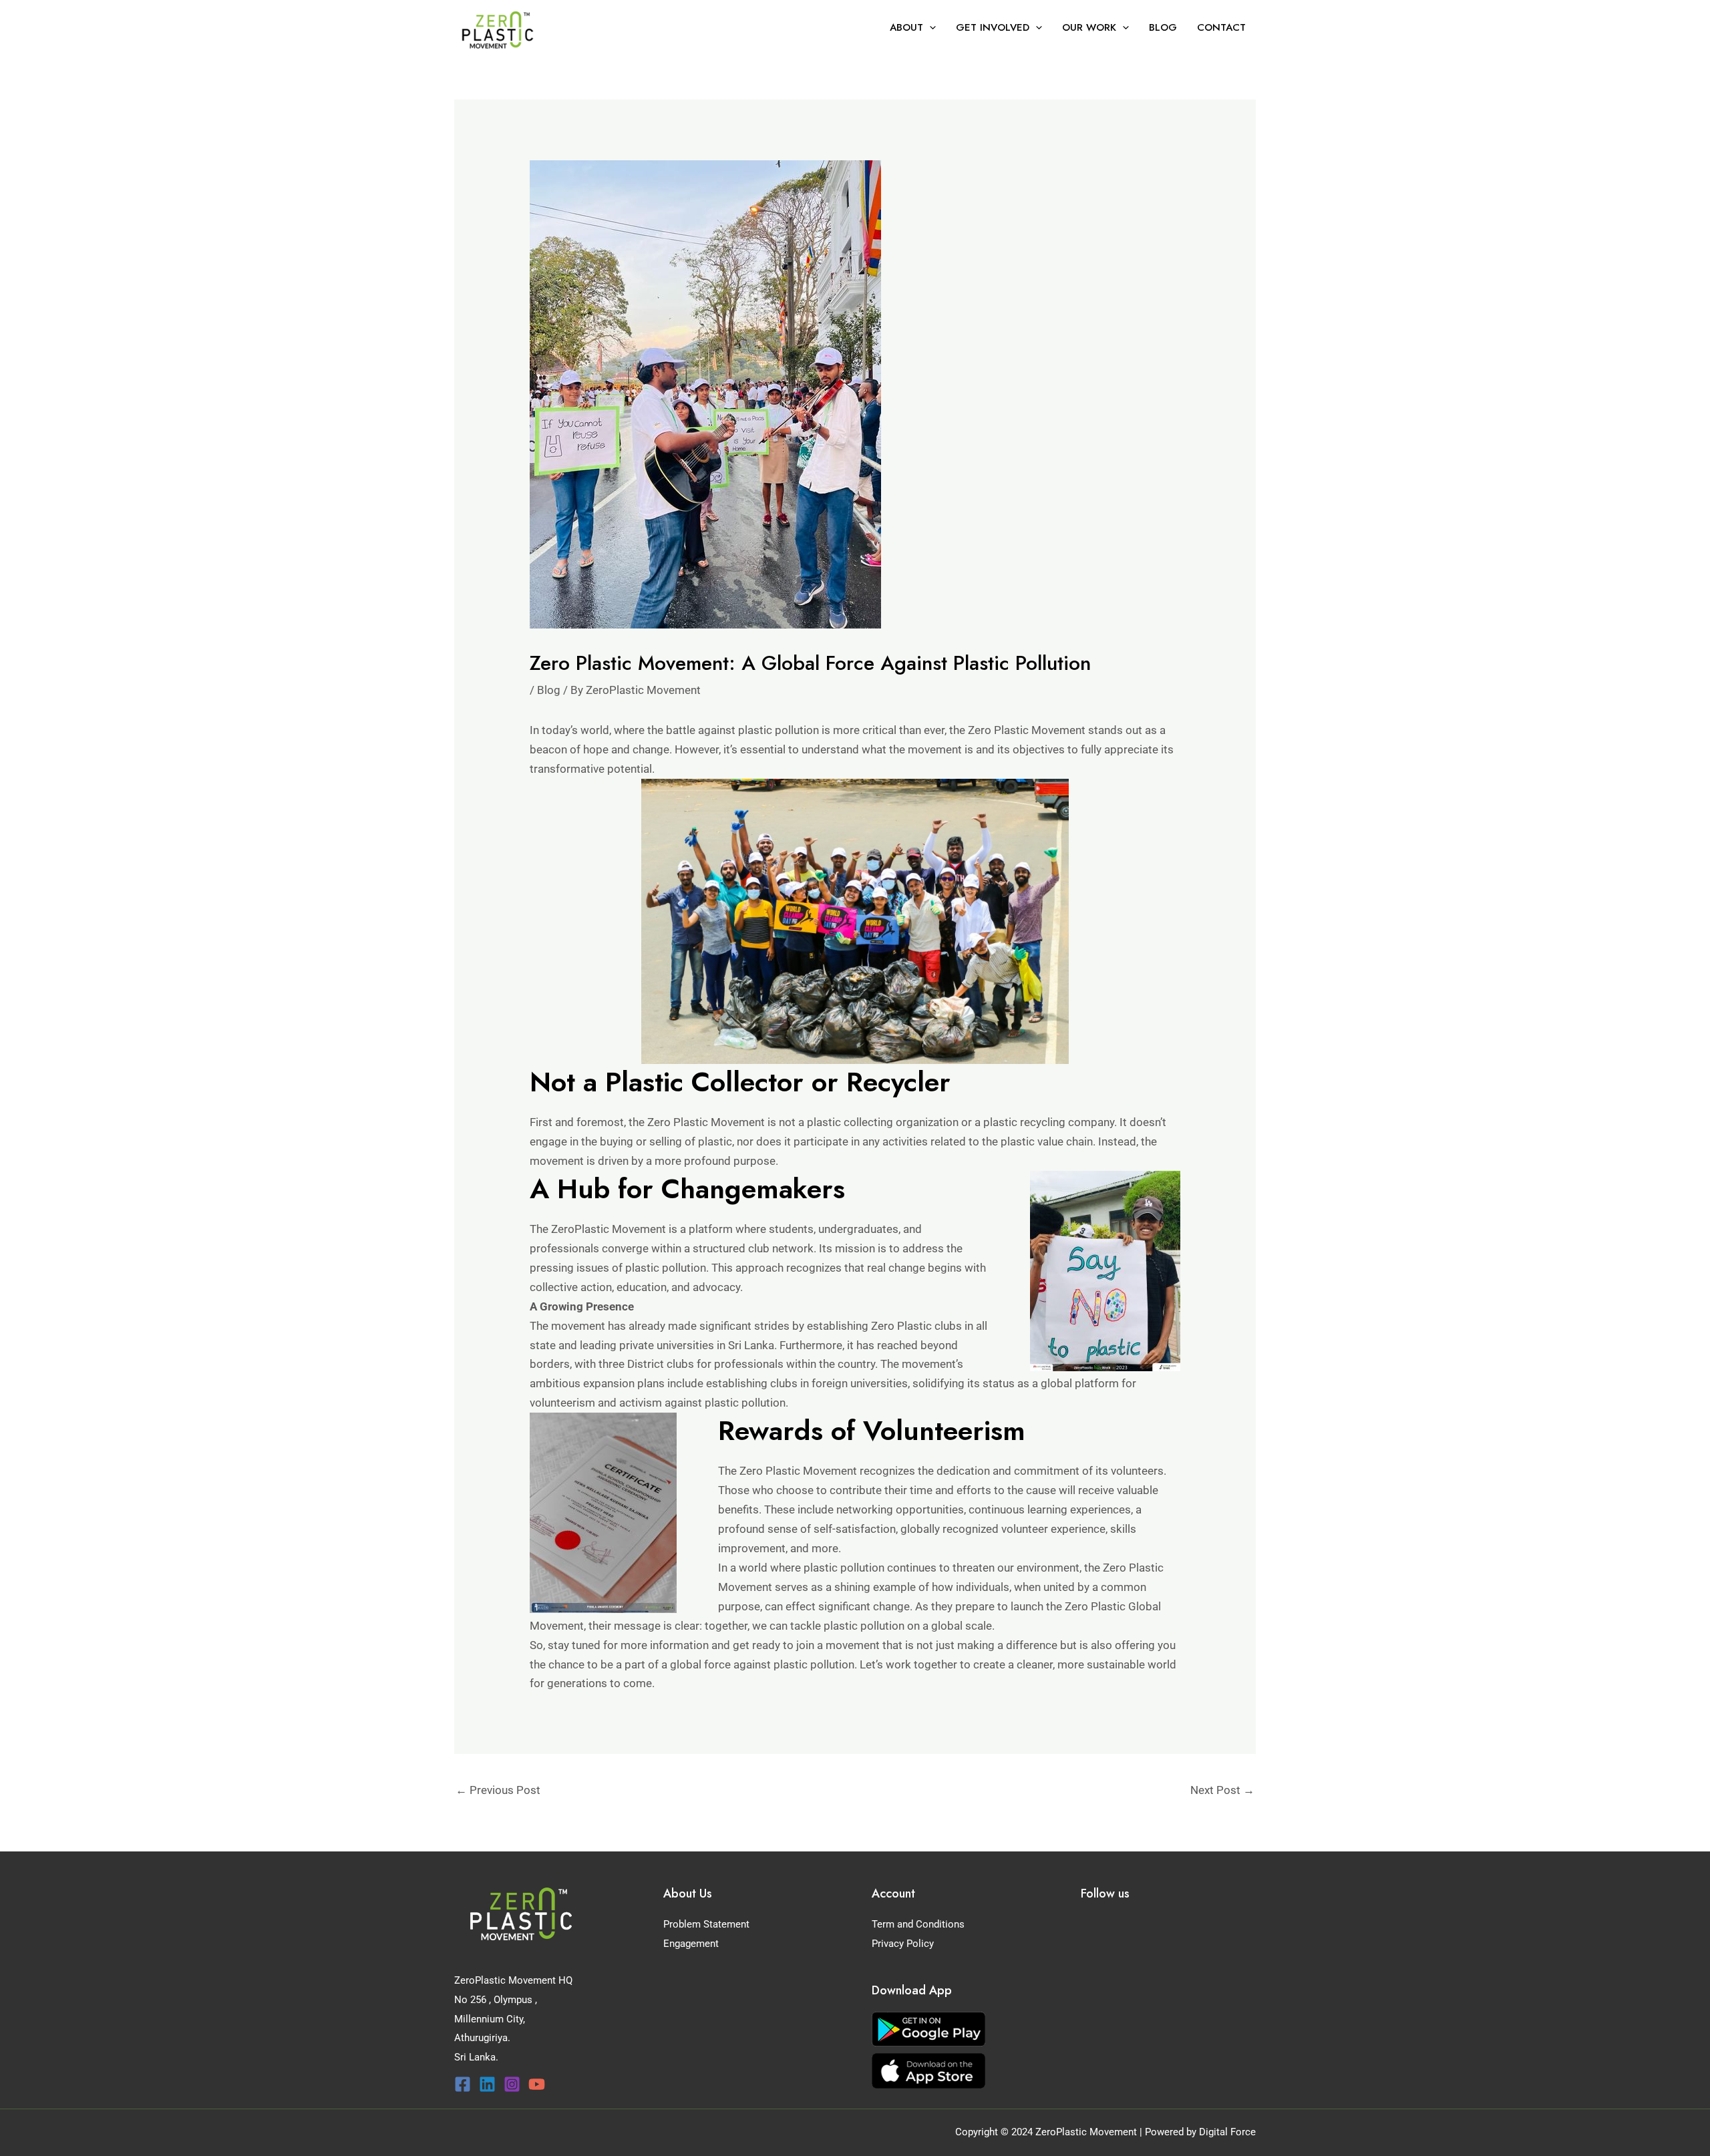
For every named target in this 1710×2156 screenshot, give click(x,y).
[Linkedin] (487, 2084)
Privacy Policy (903, 1944)
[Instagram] (512, 2084)
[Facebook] (463, 2084)
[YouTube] (537, 2084)
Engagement (691, 1944)
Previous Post (498, 1790)
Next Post (1222, 1790)
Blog (549, 690)
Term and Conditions (918, 1924)
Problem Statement (706, 1924)
